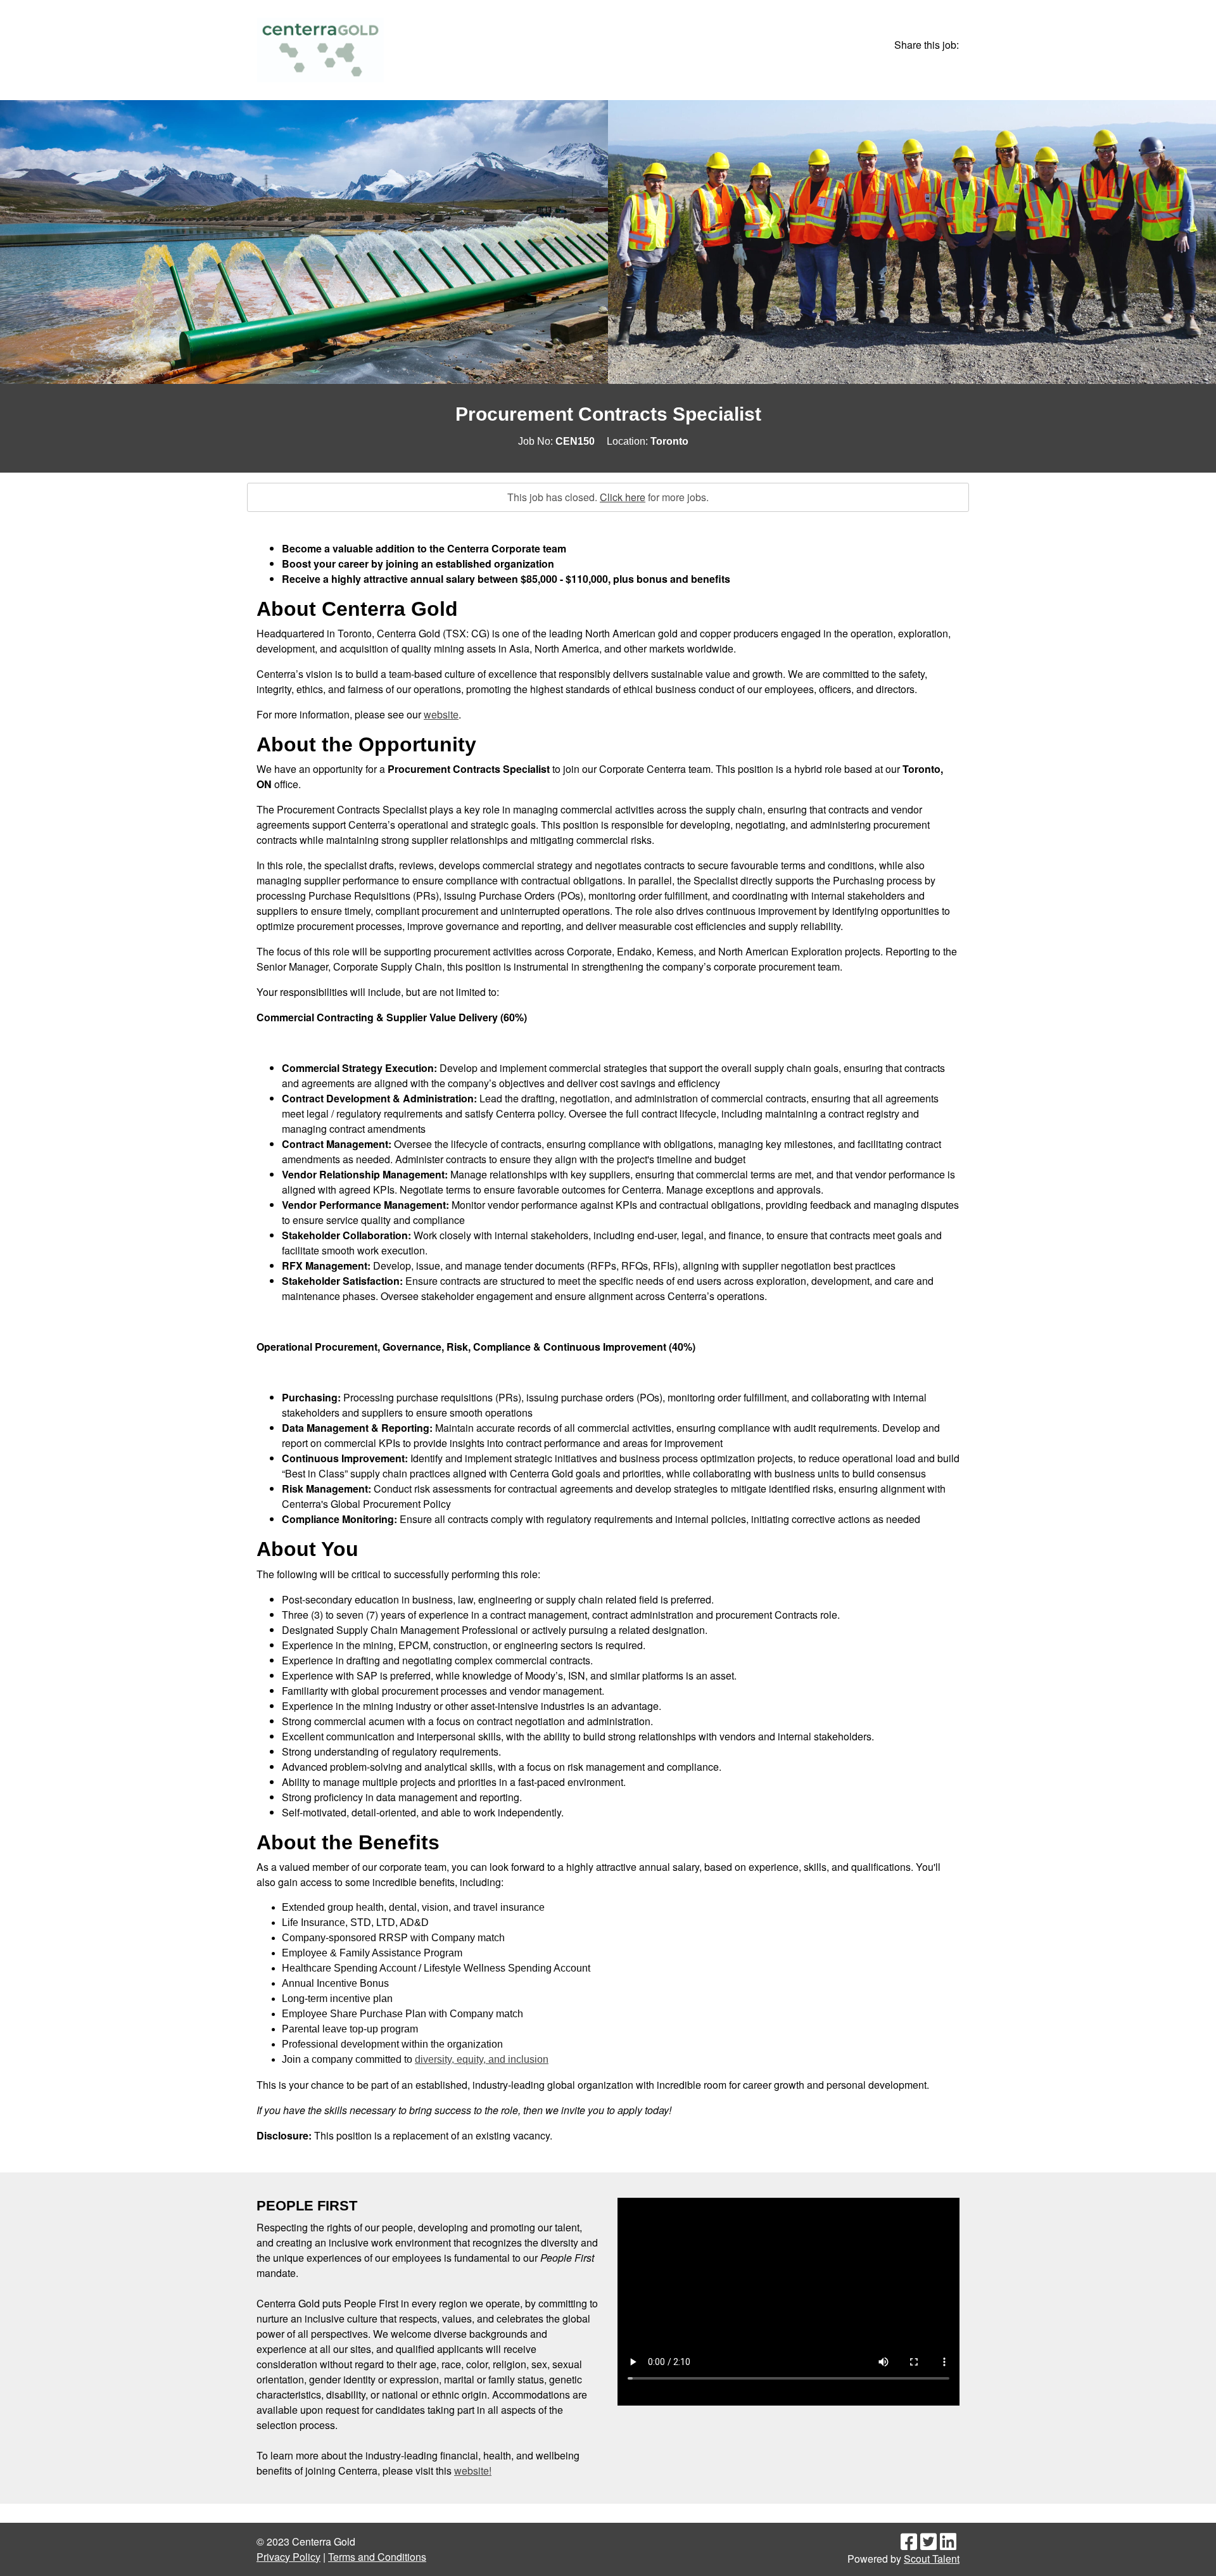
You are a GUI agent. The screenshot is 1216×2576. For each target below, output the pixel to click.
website (441, 714)
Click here (623, 497)
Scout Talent (932, 2559)
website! (473, 2471)
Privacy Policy (288, 2557)
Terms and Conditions (377, 2557)
